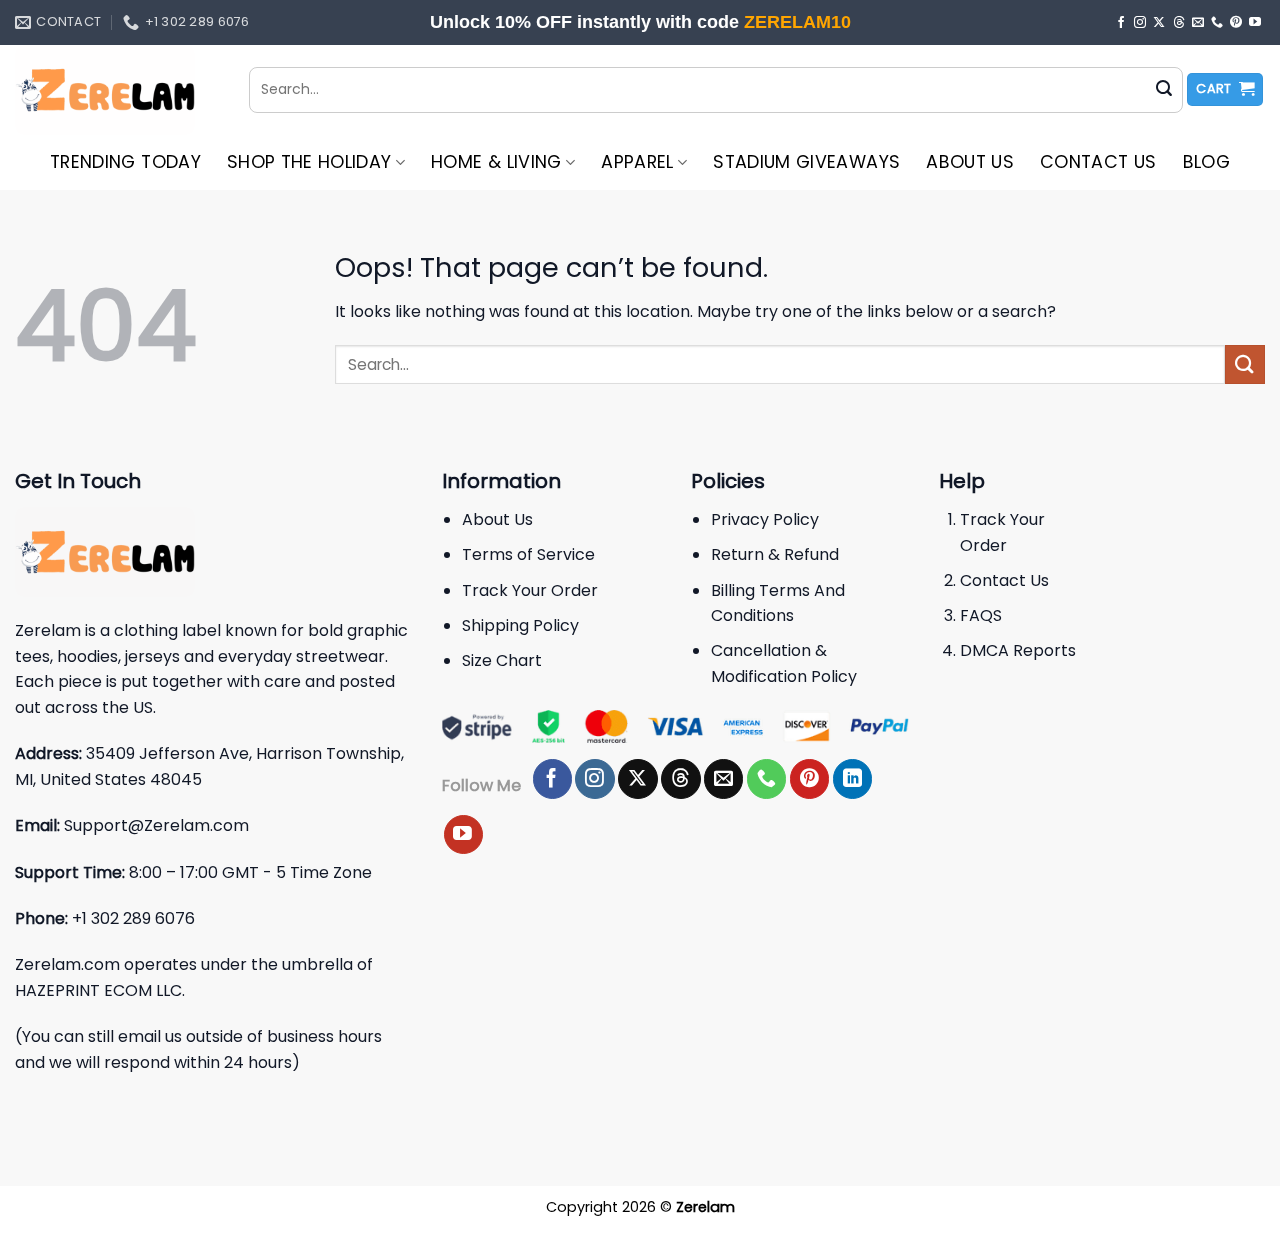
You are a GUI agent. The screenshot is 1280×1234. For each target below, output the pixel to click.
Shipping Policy (520, 625)
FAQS (981, 615)
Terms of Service (528, 554)
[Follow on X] (1159, 23)
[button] (1225, 89)
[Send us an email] (1198, 23)
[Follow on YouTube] (1255, 23)
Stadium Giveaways (806, 162)
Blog (1206, 162)
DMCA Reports (1018, 650)
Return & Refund (775, 554)
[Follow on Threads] (1179, 23)
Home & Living (496, 162)
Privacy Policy (765, 519)
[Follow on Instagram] (1140, 23)
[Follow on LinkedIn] (852, 779)
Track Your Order (530, 590)
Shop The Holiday (309, 162)
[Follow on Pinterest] (1236, 23)
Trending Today (125, 162)
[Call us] (1217, 23)
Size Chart (502, 660)
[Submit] (1164, 90)
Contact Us (1098, 162)
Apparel (637, 162)
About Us (970, 162)
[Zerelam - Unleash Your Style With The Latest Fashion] (117, 90)
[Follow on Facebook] (1121, 23)
